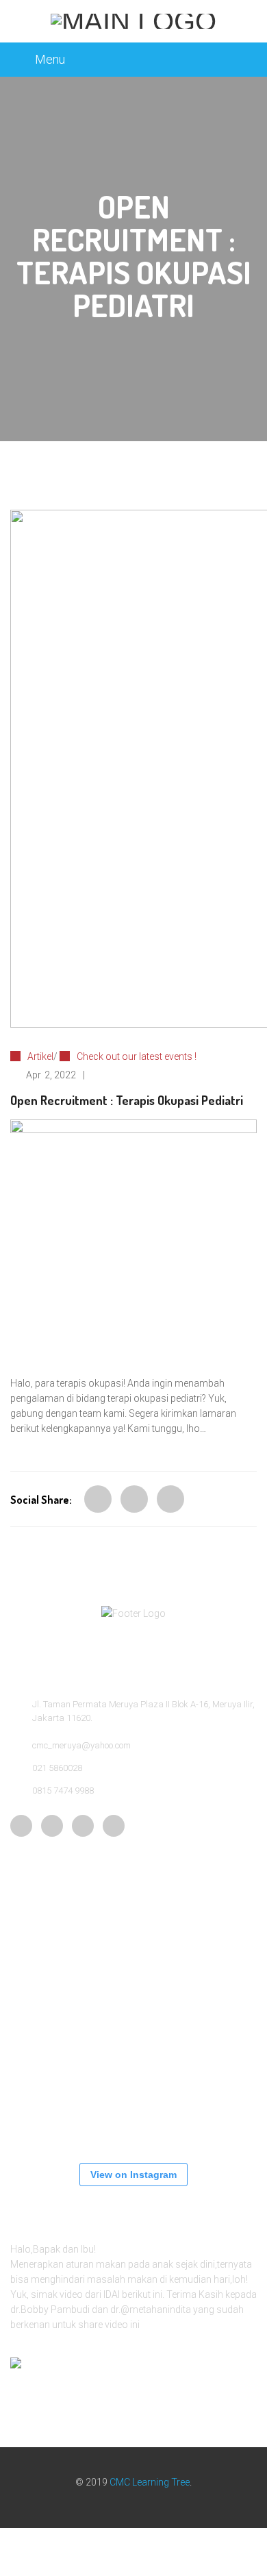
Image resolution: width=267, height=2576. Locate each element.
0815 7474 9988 (63, 1791)
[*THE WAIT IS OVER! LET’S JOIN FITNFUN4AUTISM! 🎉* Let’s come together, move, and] (216, 2029)
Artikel (40, 1056)
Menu (50, 59)
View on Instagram (133, 2175)
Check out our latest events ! (137, 1056)
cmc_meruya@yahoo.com (81, 1745)
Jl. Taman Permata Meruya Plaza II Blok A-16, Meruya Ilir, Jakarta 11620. (143, 1711)
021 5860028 (57, 1768)
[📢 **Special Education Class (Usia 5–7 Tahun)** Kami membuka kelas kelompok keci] (51, 2029)
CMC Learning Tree (150, 2482)
